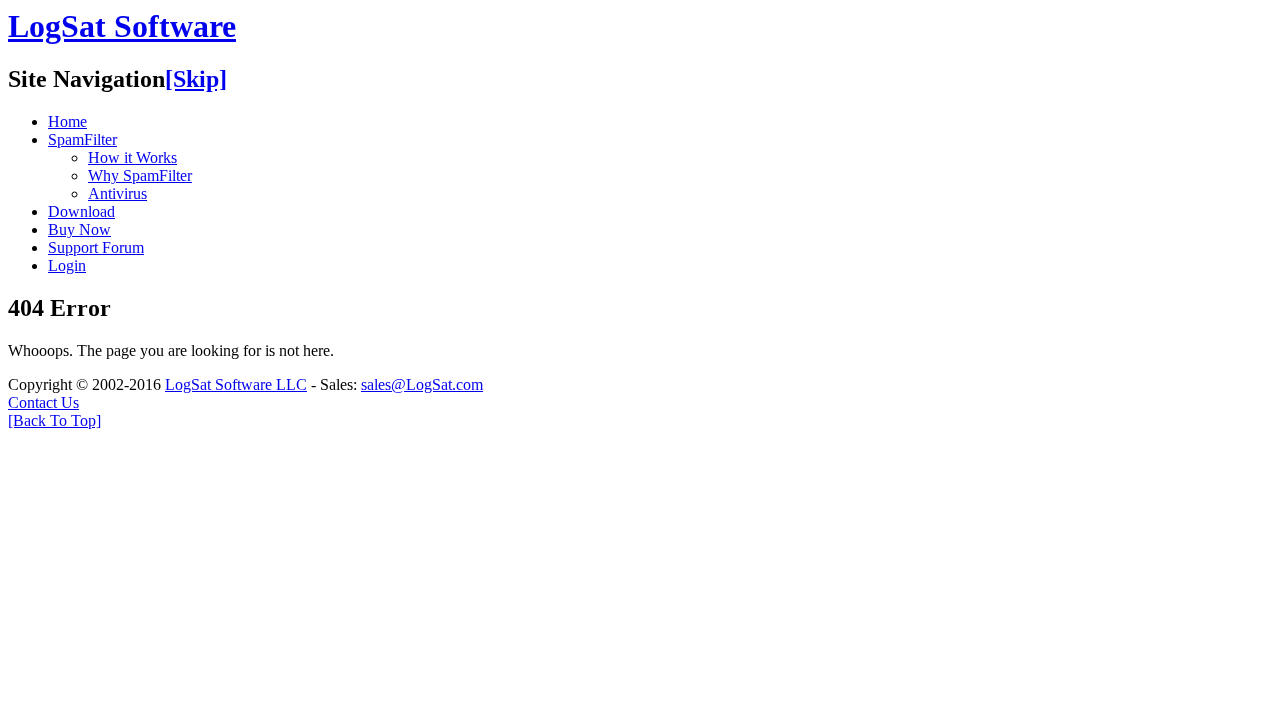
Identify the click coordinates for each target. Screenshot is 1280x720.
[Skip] (196, 79)
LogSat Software (122, 26)
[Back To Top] (54, 420)
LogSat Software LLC (236, 384)
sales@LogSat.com (422, 384)
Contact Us (43, 402)
